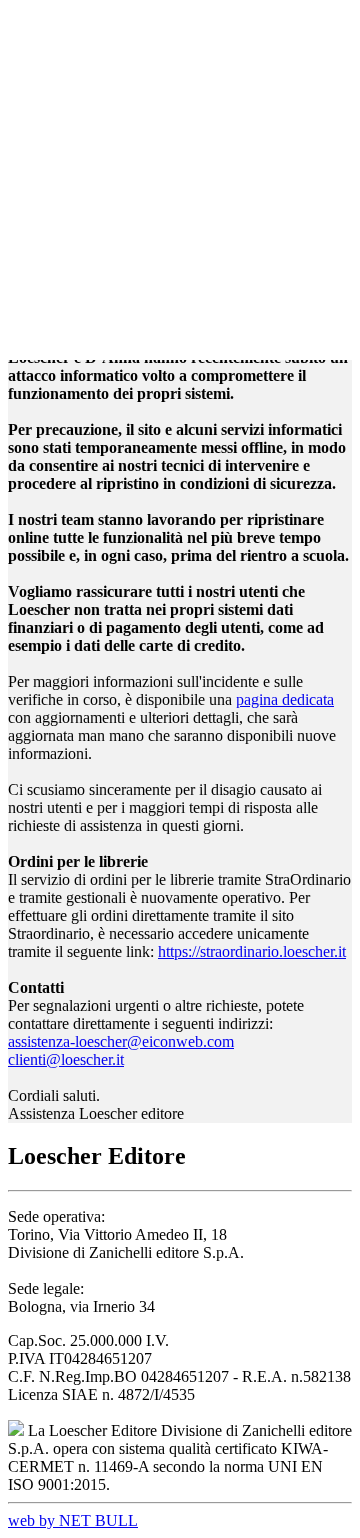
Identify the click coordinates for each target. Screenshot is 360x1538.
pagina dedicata (285, 699)
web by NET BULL (73, 1520)
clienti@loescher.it (66, 1059)
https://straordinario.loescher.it (252, 951)
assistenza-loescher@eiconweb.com (121, 1041)
